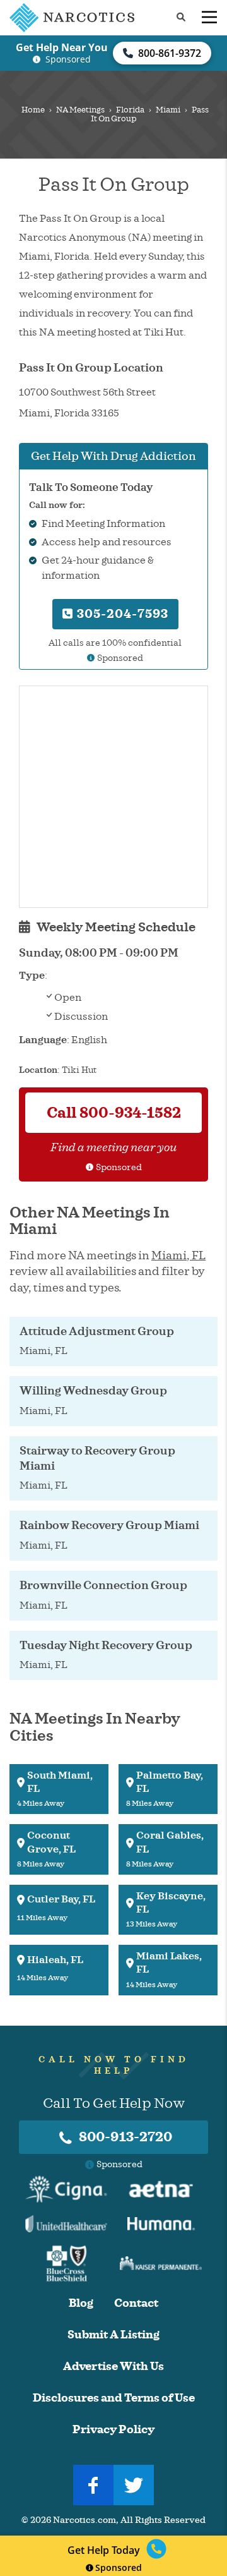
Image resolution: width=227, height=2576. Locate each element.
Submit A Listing (113, 2335)
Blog (81, 2303)
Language (43, 1040)
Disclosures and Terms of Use (114, 2398)
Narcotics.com (84, 2520)
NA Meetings (80, 110)
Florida (130, 110)
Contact (136, 2303)
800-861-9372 (170, 53)
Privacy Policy (113, 2430)
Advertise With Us (113, 2367)
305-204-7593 (121, 614)
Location (38, 1070)
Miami (168, 110)
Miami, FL (178, 1255)
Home (33, 110)
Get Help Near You (62, 47)
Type (32, 976)
